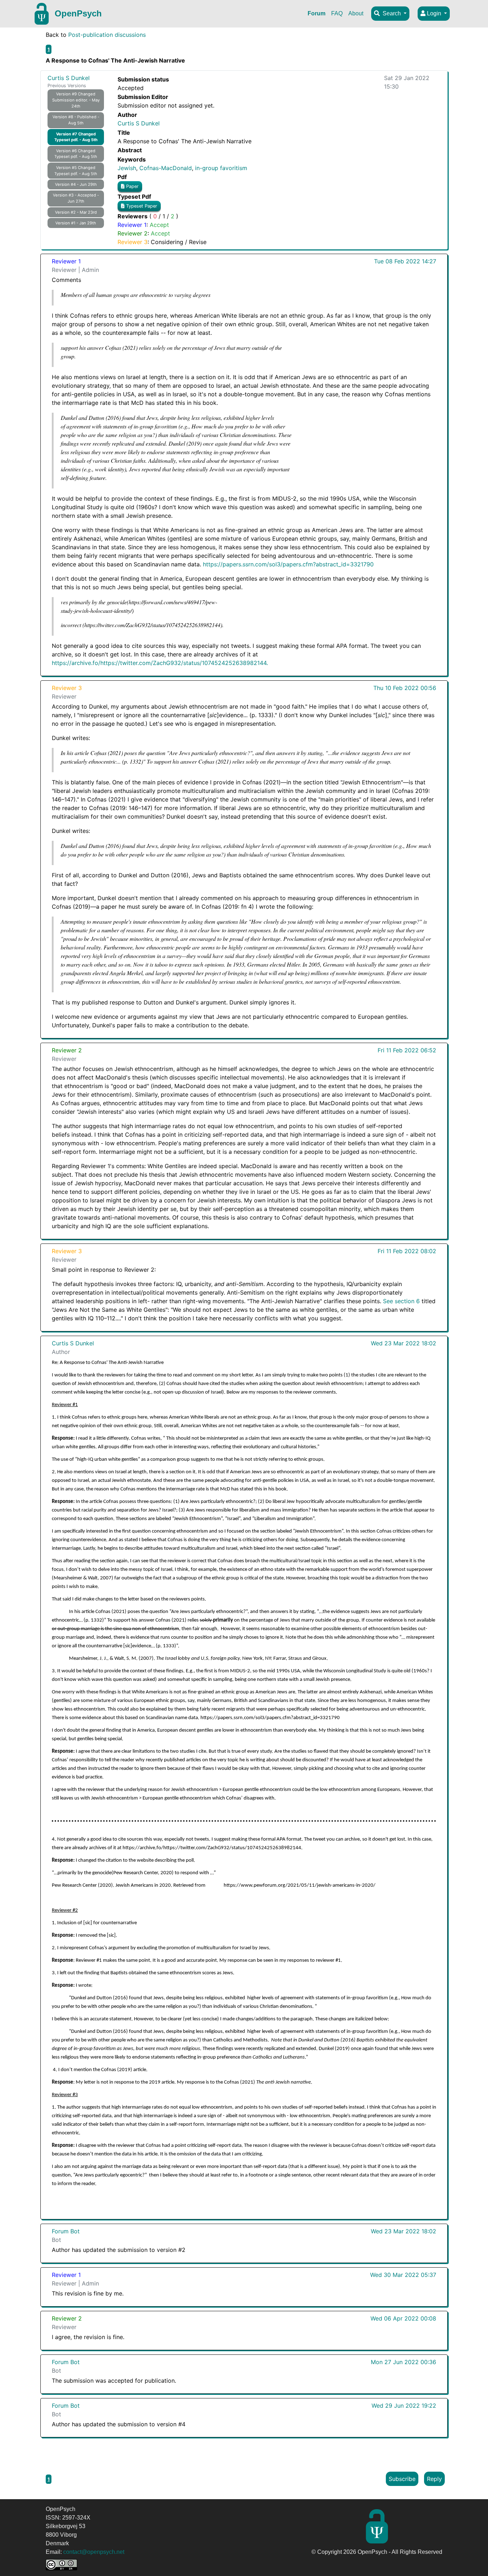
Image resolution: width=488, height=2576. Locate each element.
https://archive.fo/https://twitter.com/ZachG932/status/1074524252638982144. (160, 663)
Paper (132, 186)
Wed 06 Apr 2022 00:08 (403, 2318)
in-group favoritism (221, 168)
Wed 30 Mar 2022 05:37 (403, 2275)
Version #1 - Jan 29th (76, 223)
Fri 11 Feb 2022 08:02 (407, 1251)
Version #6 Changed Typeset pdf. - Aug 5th (76, 154)
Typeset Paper (141, 206)
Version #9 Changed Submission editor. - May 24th (76, 100)
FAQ (337, 13)
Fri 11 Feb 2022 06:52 (407, 1050)
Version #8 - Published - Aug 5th (76, 120)
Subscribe (402, 2479)
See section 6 (401, 1301)
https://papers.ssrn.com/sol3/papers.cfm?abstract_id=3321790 (288, 564)
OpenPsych (78, 13)
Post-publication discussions (107, 35)
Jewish (127, 168)
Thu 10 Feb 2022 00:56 (405, 688)
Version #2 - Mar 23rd (76, 212)
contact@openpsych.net (94, 2552)
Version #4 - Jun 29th (76, 184)
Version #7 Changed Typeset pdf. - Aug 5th (76, 137)
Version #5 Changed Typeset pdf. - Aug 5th (76, 171)
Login (434, 13)
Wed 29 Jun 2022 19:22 (404, 2406)
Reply (434, 2479)
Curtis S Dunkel (69, 78)
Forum (317, 13)
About (356, 13)
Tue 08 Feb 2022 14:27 (405, 261)
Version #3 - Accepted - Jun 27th (76, 198)
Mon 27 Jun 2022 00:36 (404, 2362)
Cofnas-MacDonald (166, 168)
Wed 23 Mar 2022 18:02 (404, 1343)
